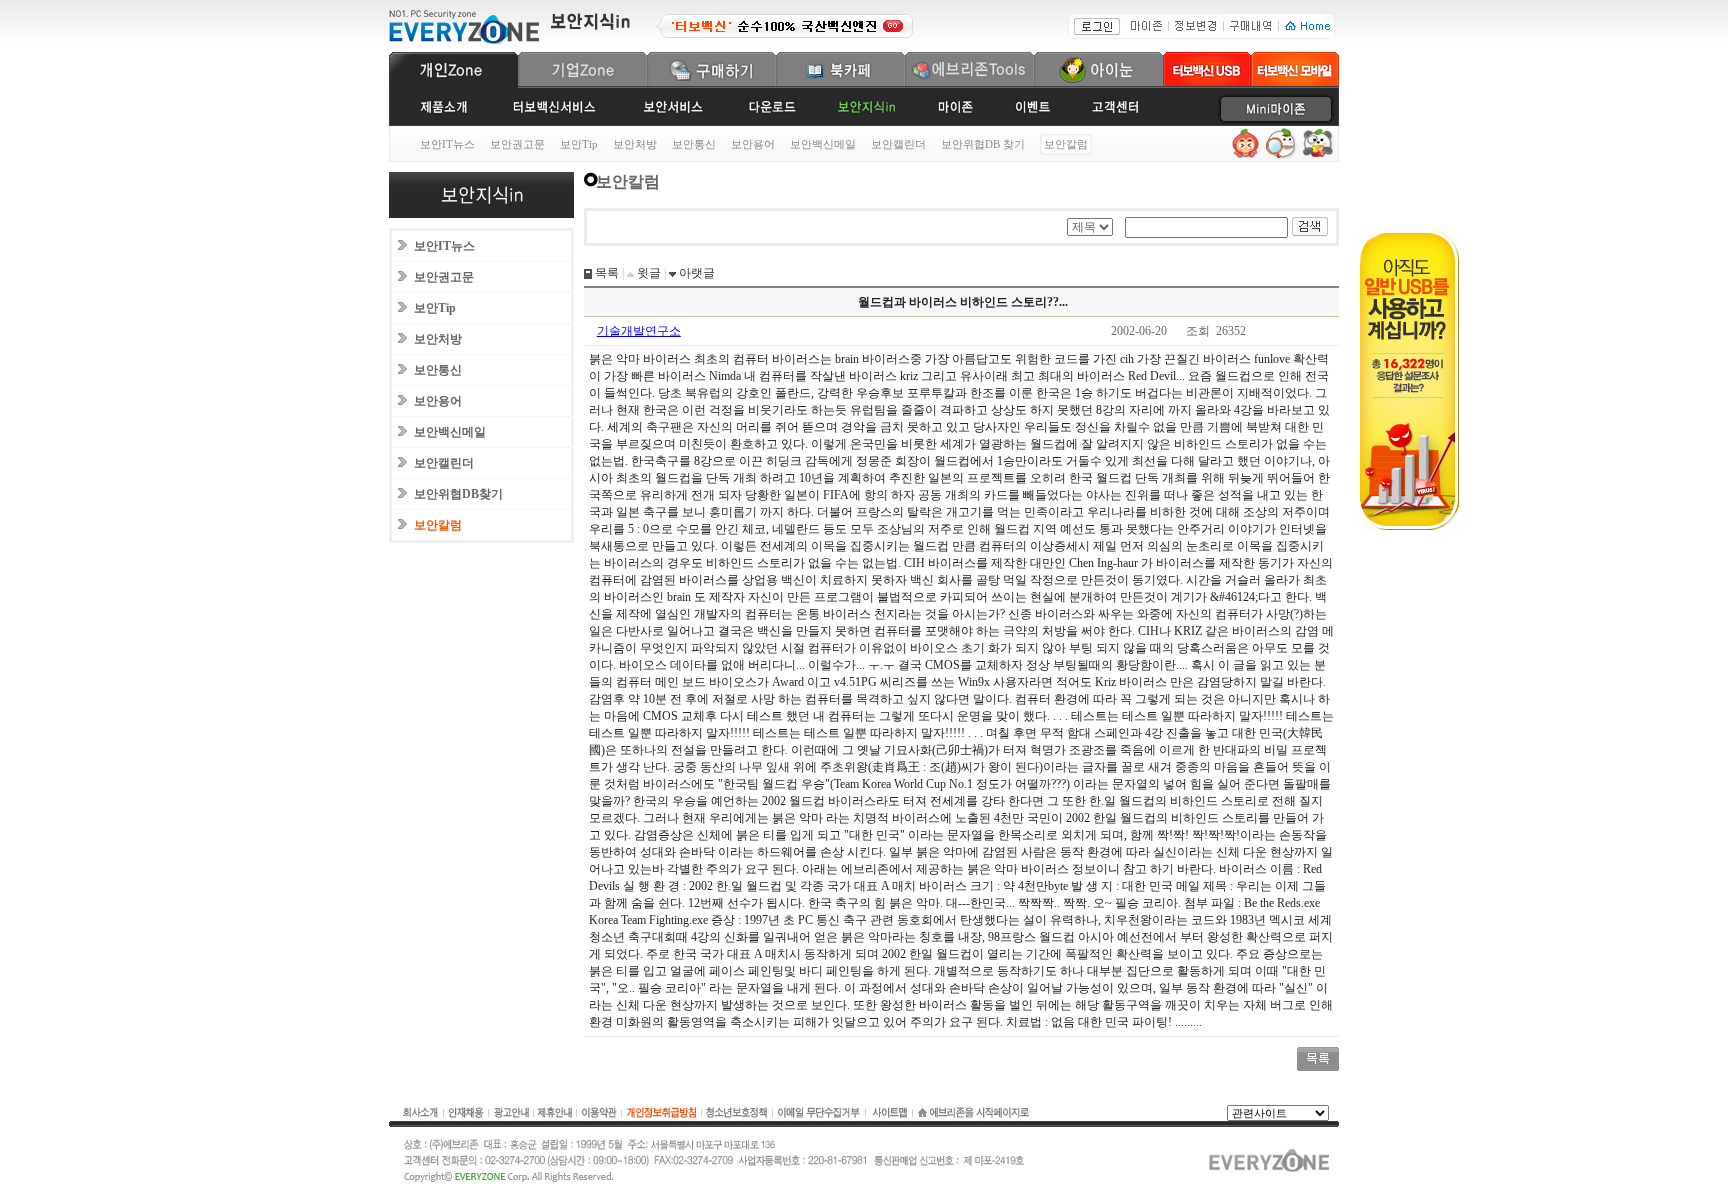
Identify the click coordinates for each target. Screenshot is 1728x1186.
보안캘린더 (898, 144)
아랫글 (695, 273)
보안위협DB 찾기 (983, 144)
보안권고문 (517, 144)
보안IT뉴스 (447, 144)
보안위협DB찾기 (458, 494)
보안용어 (753, 144)
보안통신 (694, 144)
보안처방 (635, 144)
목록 (605, 273)
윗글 (647, 273)
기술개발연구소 (639, 331)
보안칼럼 (438, 525)
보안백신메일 (823, 144)
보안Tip (579, 144)
